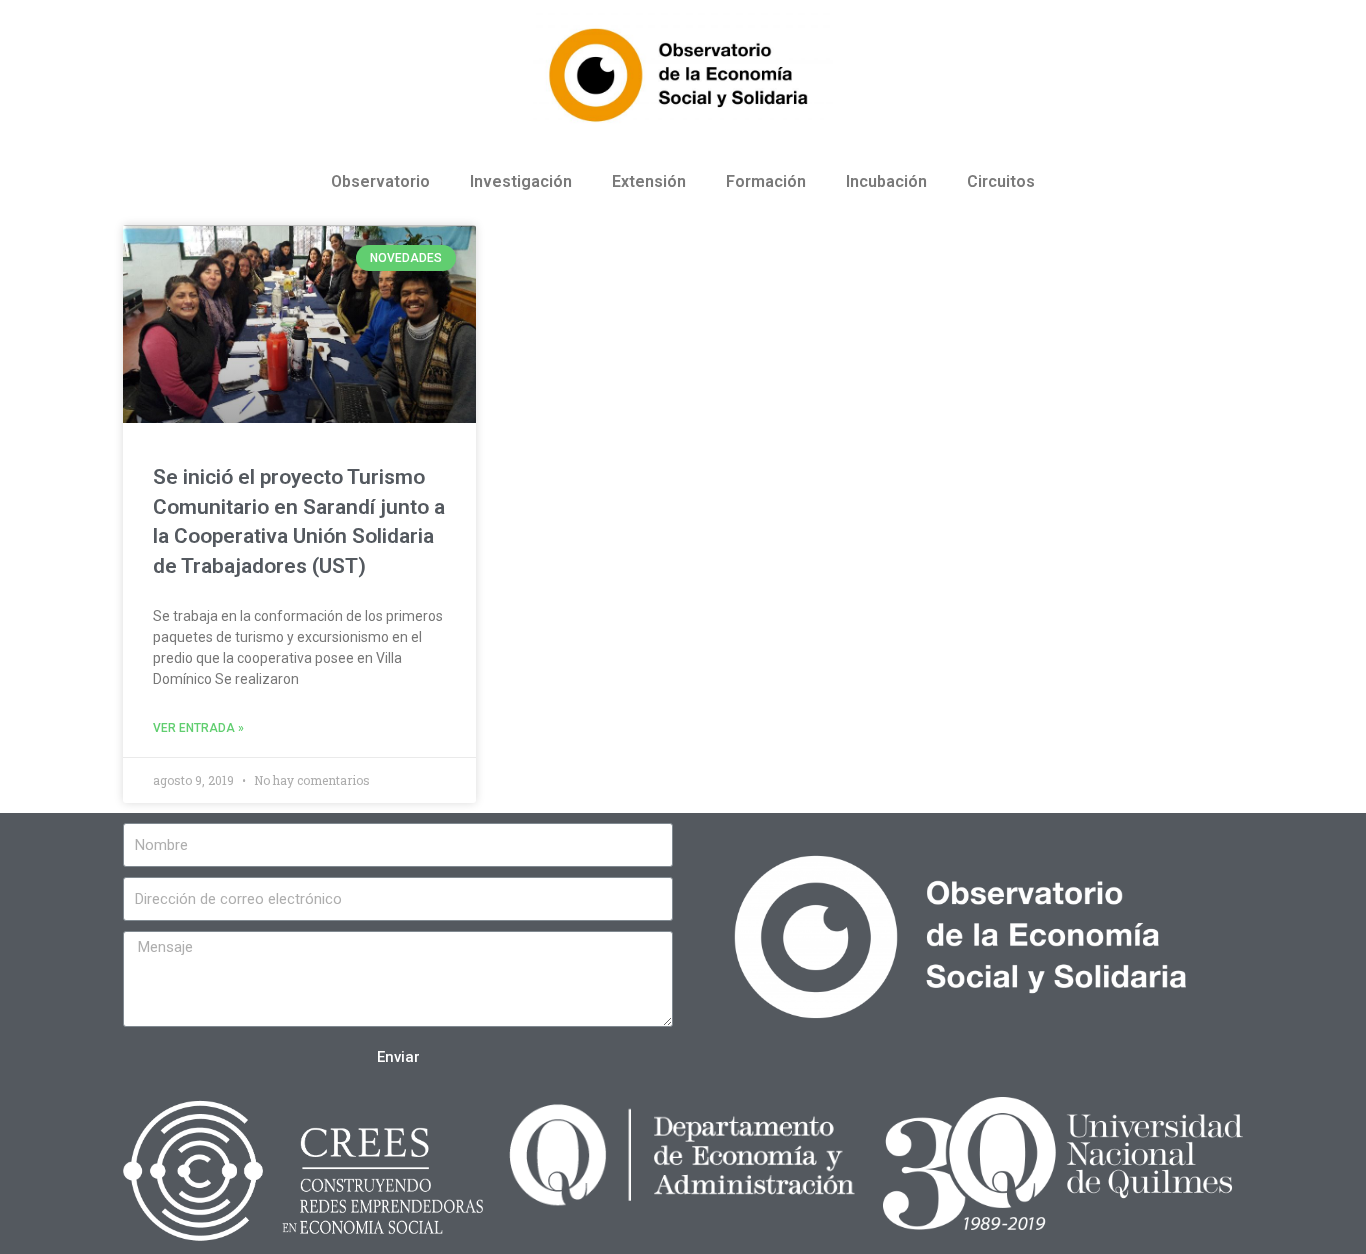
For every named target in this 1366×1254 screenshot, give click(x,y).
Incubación (886, 181)
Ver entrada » (198, 728)
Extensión (649, 181)
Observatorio (380, 181)
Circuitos (1001, 181)
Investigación (521, 181)
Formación (766, 181)
